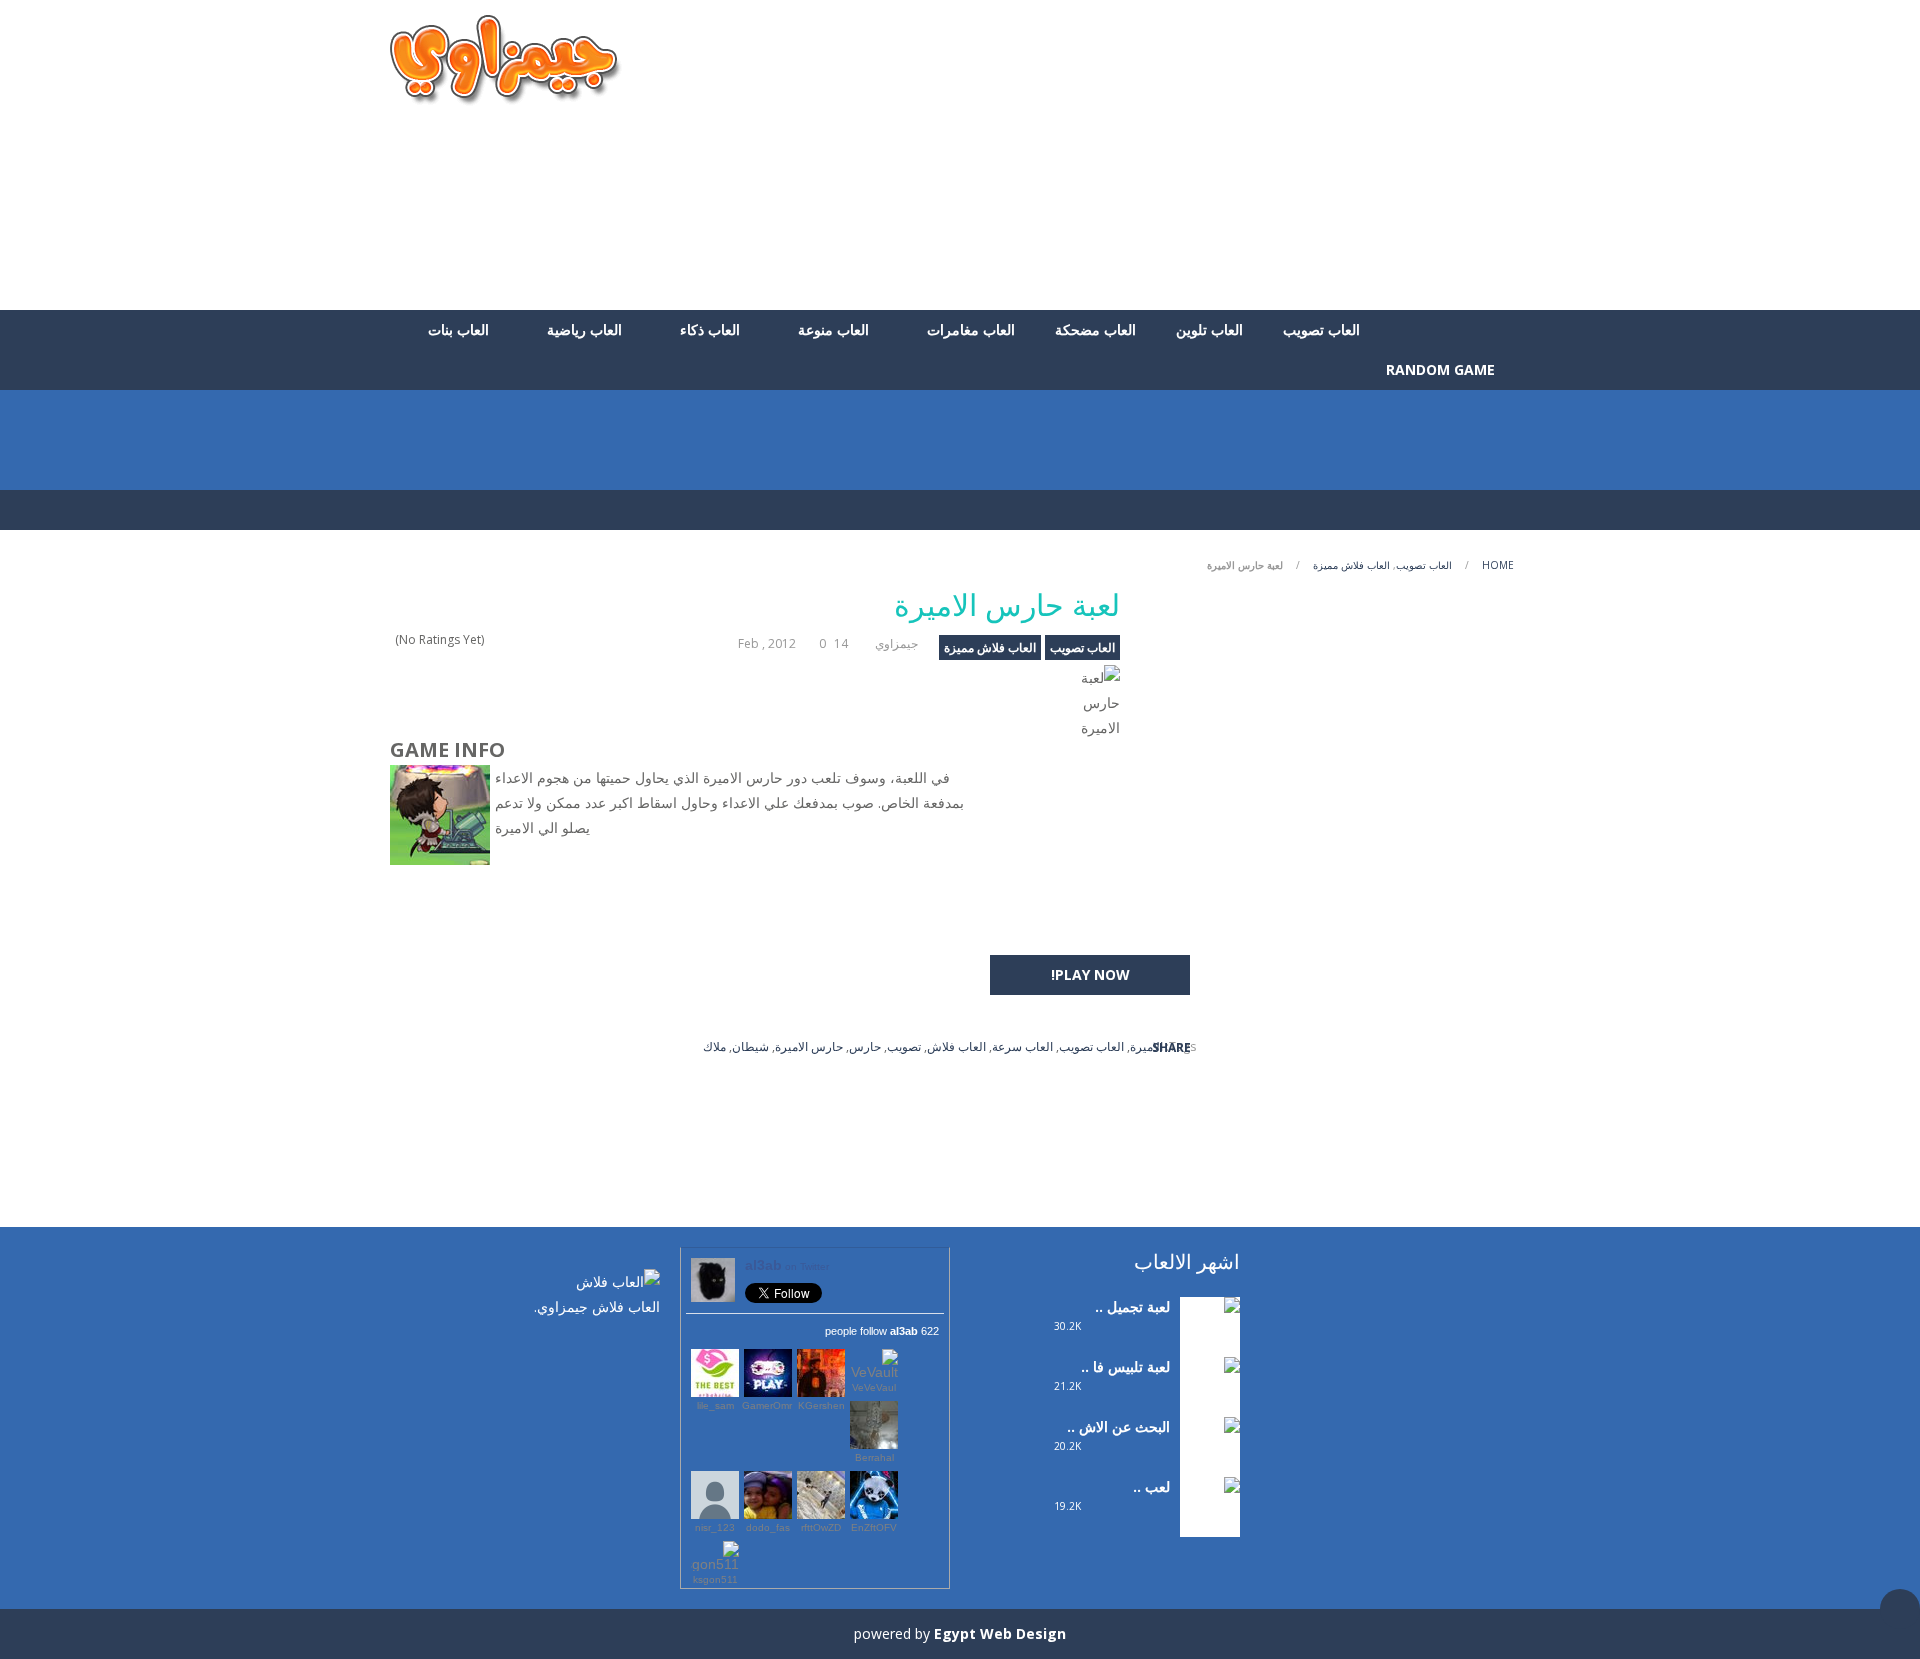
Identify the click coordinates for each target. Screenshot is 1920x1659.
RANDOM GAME (1442, 369)
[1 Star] (545, 639)
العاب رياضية (584, 329)
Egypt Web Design (1000, 1633)
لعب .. (1151, 1486)
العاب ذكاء (710, 329)
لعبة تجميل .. (1132, 1306)
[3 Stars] (519, 639)
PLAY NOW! (1090, 974)
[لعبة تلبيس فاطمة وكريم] (1210, 1405)
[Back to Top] (1900, 1609)
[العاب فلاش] (506, 58)
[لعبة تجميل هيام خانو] (1210, 1332)
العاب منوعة (833, 329)
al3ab (787, 1265)
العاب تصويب (1321, 329)
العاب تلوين (1209, 329)
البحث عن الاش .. (1118, 1426)
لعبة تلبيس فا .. (1125, 1366)
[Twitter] (615, 1349)
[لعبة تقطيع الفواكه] (1210, 1512)
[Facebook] (645, 1349)
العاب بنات (458, 329)
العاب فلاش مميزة (1351, 565)
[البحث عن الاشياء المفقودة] (1210, 1465)
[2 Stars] (532, 639)
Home (1498, 565)
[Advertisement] (1166, 155)
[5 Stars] (493, 639)
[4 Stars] (506, 639)
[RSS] (585, 1349)
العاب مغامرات (971, 329)
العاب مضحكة (1095, 329)
